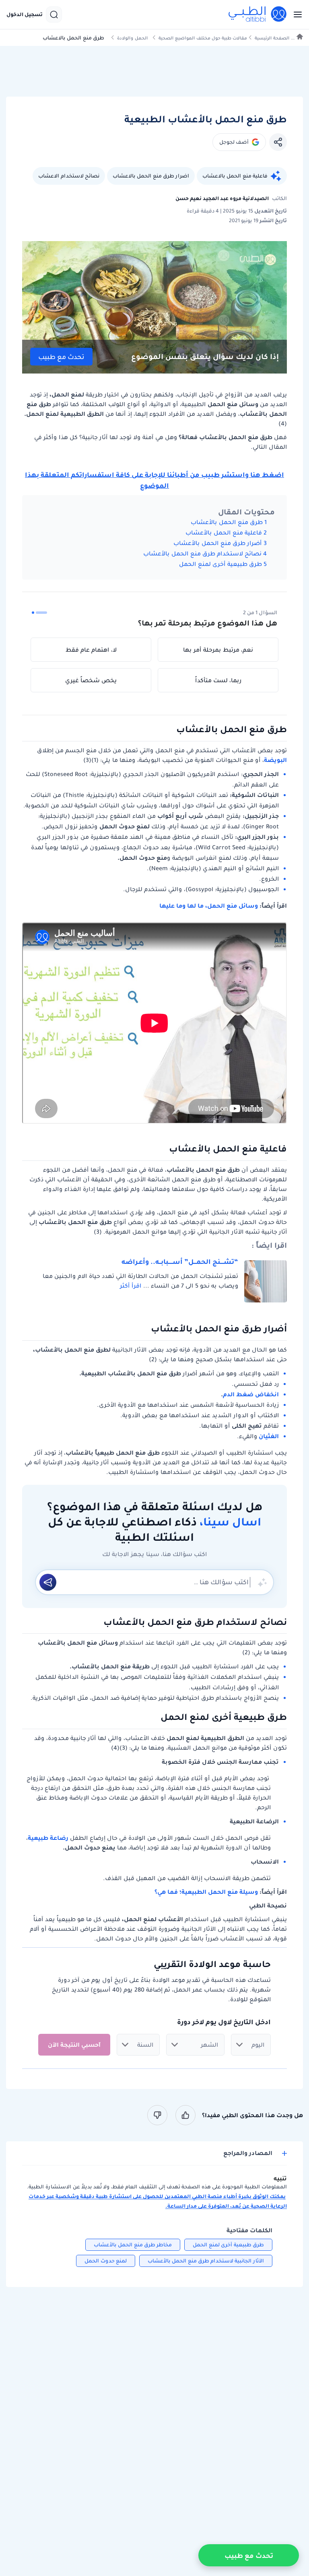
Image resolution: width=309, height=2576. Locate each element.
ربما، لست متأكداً (218, 680)
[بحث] (54, 14)
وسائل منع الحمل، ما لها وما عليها (209, 906)
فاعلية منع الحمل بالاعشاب (235, 176)
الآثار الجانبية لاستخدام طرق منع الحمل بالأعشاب (206, 2261)
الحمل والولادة (132, 38)
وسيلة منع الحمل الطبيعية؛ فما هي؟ (206, 1892)
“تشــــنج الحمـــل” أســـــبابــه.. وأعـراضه (180, 1261)
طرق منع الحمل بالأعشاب (227, 522)
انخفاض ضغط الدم (251, 1394)
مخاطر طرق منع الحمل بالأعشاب (133, 2245)
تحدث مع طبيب (61, 357)
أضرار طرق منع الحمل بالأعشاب (217, 543)
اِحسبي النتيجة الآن (74, 2045)
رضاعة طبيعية (48, 1838)
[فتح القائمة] (295, 14)
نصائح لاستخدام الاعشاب (69, 176)
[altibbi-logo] (258, 14)
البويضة (275, 760)
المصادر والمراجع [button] (248, 2153)
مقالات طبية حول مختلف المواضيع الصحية (203, 38)
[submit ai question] (48, 1582)
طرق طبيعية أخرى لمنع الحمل (220, 564)
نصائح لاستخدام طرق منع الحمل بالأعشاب (202, 553)
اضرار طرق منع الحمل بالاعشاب (151, 176)
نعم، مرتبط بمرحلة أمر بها (218, 650)
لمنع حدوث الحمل (106, 2261)
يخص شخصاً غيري (91, 680)
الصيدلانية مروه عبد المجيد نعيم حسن (222, 198)
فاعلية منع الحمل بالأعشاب (224, 533)
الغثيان (269, 1436)
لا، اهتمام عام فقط (91, 650)
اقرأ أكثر (131, 1286)
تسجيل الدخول (25, 14)
